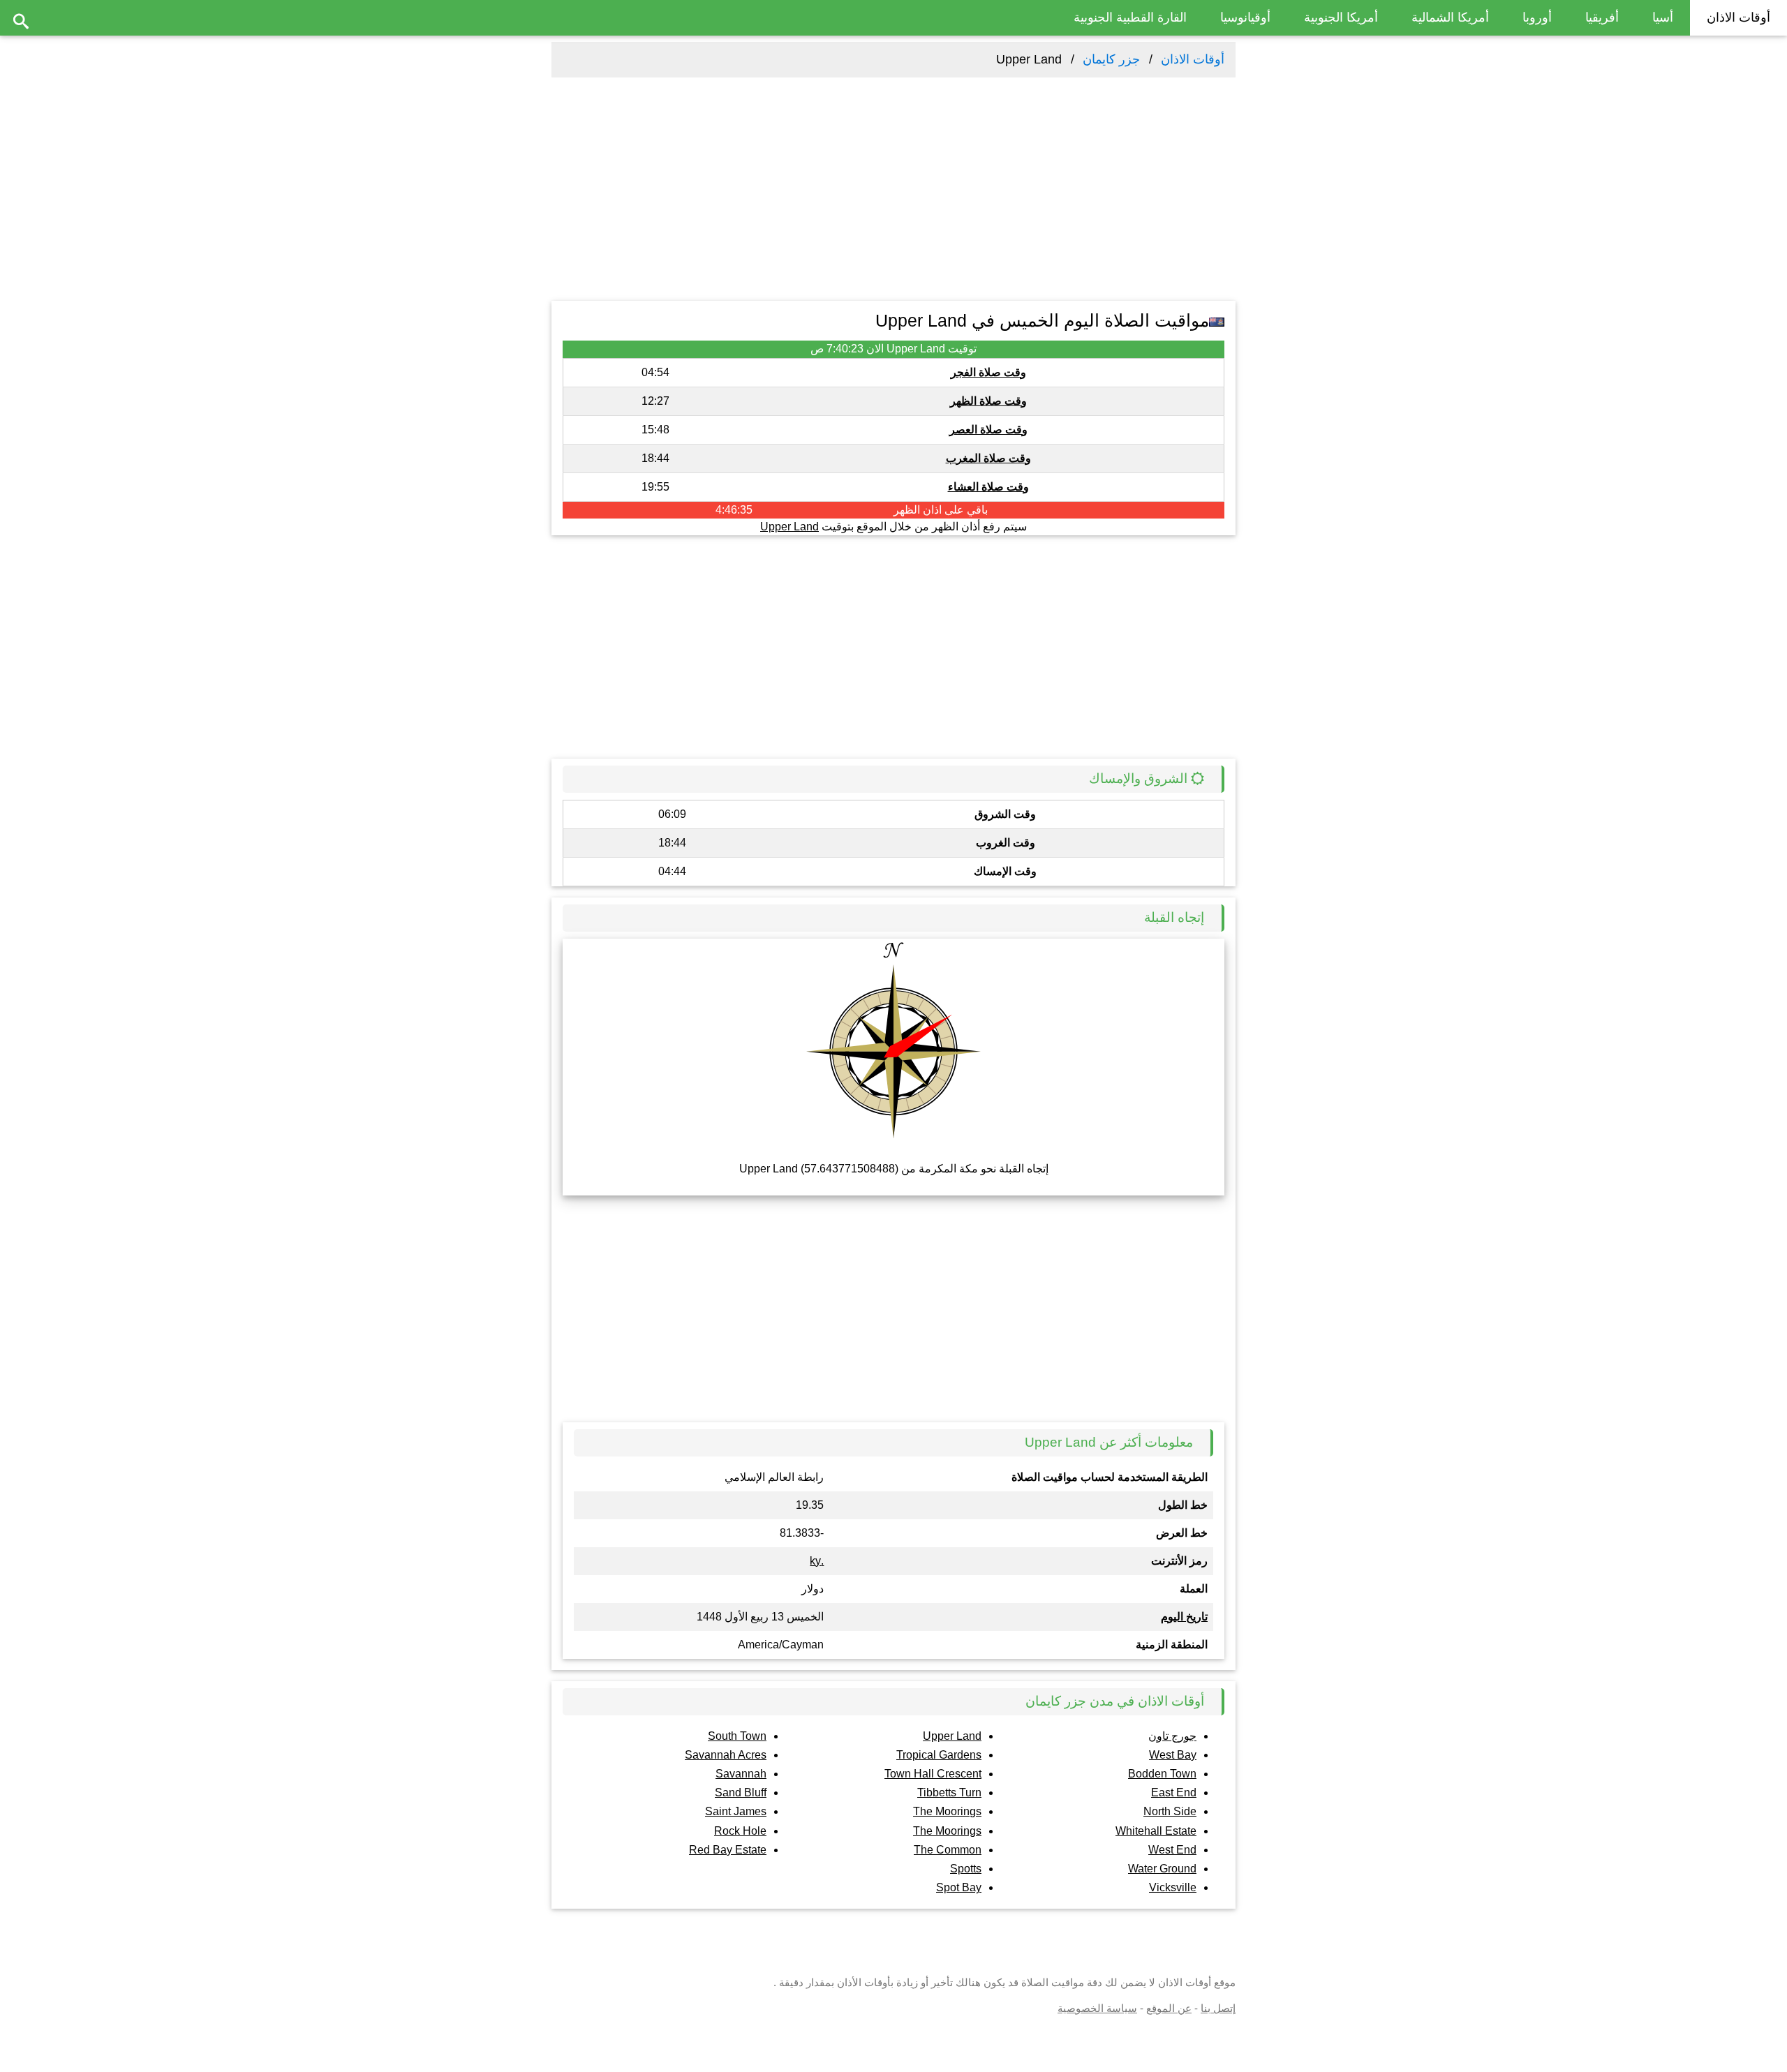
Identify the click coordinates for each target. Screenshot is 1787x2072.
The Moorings (947, 1811)
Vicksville (1173, 1887)
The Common (948, 1850)
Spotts (966, 1869)
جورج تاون (1172, 1736)
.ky (817, 1561)
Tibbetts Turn (949, 1792)
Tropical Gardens (939, 1755)
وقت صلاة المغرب (988, 458)
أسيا (1663, 17)
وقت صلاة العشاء (988, 487)
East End (1174, 1792)
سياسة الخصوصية (1097, 2008)
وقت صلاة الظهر (988, 401)
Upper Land (789, 527)
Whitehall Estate (1156, 1831)
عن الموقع (1169, 2008)
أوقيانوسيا (1245, 17)
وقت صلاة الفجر (988, 372)
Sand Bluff (741, 1792)
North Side (1170, 1811)
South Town (737, 1736)
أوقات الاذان (1738, 17)
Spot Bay (959, 1887)
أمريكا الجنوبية (1341, 17)
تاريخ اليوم (1184, 1617)
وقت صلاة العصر (988, 430)
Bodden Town (1162, 1774)
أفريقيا (1602, 17)
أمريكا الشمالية (1450, 17)
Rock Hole (740, 1831)
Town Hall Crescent (933, 1774)
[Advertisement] (893, 189)
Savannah (741, 1774)
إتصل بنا (1218, 2008)
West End (1172, 1850)
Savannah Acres (726, 1755)
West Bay (1173, 1755)
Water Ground (1162, 1869)
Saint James (736, 1811)
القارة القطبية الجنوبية (1130, 17)
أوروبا (1537, 17)
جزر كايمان (1111, 59)
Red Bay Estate (728, 1850)
